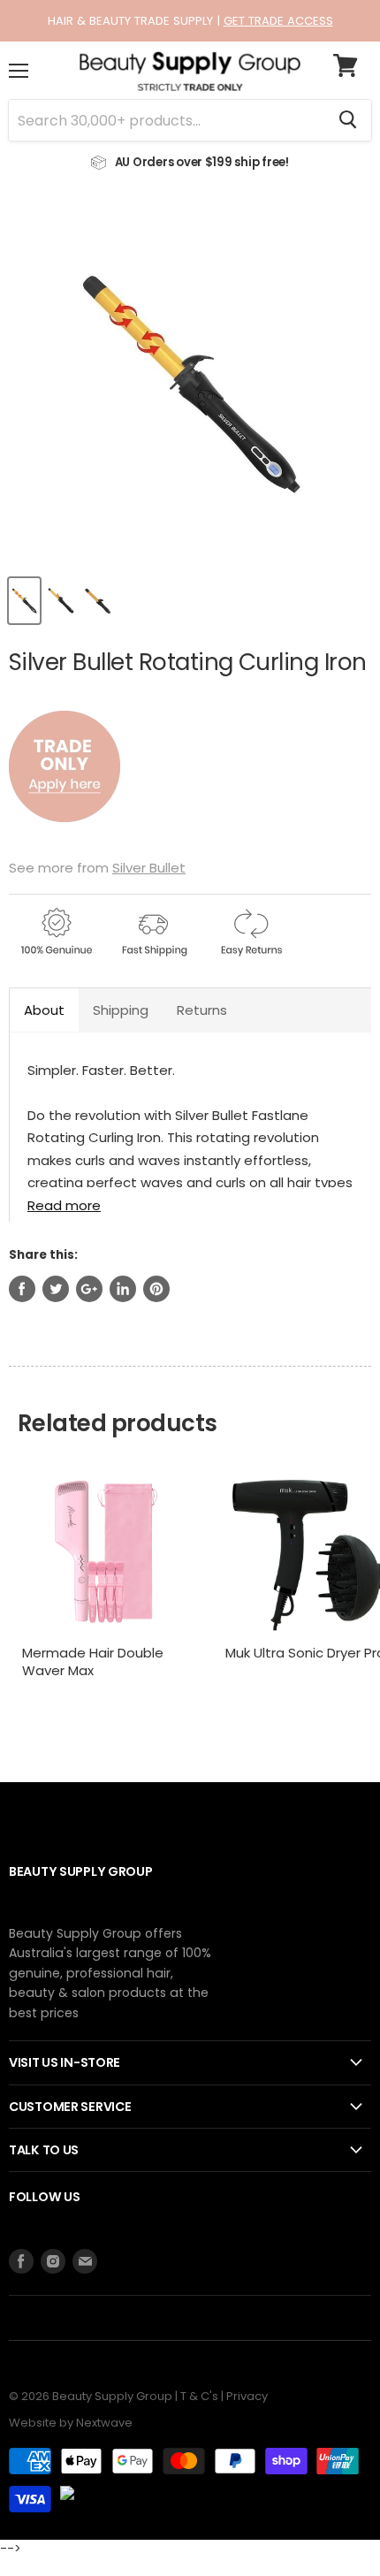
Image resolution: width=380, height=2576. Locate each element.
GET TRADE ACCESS (278, 21)
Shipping (121, 1010)
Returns (202, 1010)
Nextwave (104, 2423)
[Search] (348, 120)
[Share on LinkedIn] (123, 1289)
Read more (64, 1204)
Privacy (247, 2396)
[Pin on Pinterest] (156, 1289)
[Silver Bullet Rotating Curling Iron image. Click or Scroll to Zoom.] (190, 383)
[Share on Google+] (89, 1289)
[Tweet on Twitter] (56, 1289)
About (44, 1010)
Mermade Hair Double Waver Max (93, 1661)
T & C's (199, 2396)
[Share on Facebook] (22, 1289)
